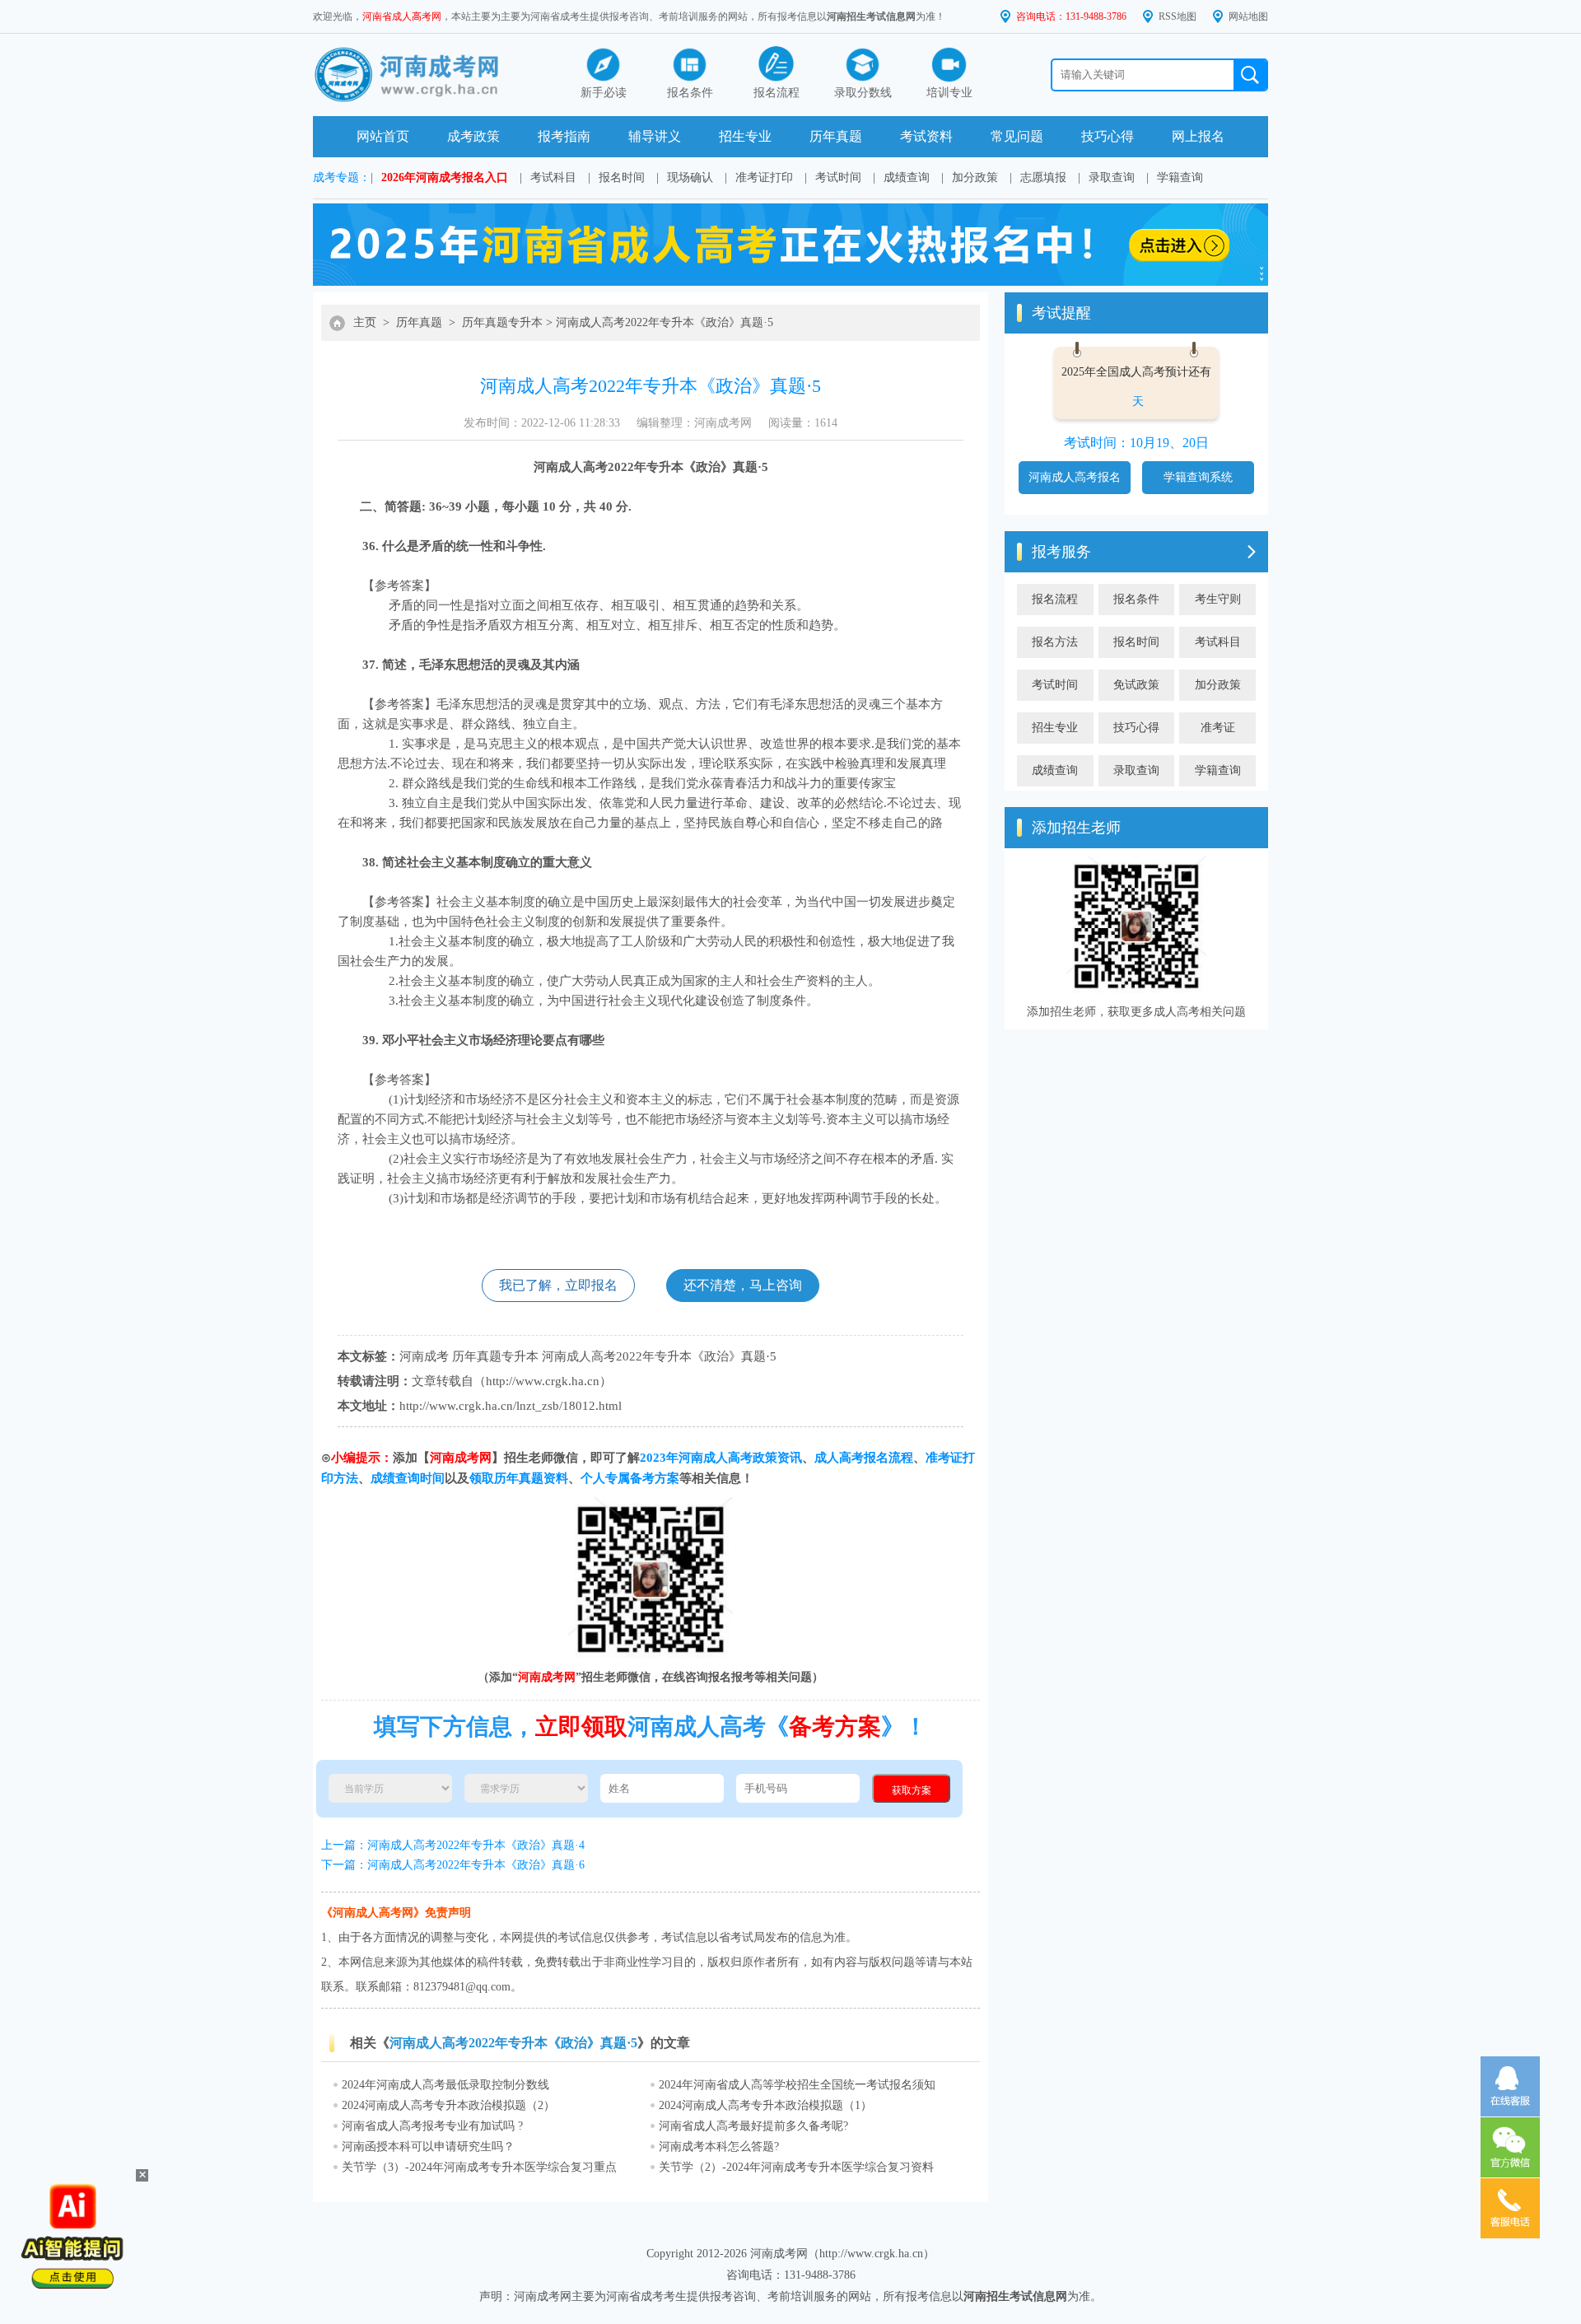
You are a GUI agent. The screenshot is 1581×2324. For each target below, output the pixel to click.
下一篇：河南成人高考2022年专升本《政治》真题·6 (453, 1865)
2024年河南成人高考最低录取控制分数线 (445, 2085)
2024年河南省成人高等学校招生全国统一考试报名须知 (797, 2085)
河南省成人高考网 (402, 16)
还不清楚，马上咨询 (743, 1285)
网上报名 (1198, 136)
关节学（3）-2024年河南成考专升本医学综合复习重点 (479, 2167)
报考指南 (564, 136)
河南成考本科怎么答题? (719, 2147)
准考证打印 (764, 177)
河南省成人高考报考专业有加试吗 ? (432, 2126)
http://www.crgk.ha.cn (543, 1381)
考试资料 (926, 136)
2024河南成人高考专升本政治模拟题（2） (448, 2105)
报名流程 (1055, 599)
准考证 (1218, 728)
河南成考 (424, 1356)
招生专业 (745, 136)
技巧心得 (1108, 136)
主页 (365, 322)
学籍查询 (1180, 177)
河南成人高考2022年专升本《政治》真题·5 (665, 322)
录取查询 (1112, 177)
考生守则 (1218, 599)
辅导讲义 (655, 136)
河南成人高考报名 (1075, 477)
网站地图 (1248, 16)
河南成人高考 (571, 467)
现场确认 (690, 177)
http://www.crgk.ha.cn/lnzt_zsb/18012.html (511, 1406)
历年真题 (836, 136)
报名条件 (1136, 599)
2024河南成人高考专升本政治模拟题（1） (765, 2105)
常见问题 (1017, 136)
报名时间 (622, 177)
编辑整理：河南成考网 (694, 423)
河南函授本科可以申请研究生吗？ (428, 2147)
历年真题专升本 (502, 322)
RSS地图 (1178, 16)
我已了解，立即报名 (558, 1285)
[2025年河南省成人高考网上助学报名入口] (790, 282)
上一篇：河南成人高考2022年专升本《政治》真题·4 (453, 1845)
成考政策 (473, 136)
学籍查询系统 (1198, 477)
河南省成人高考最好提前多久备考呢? (753, 2126)
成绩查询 (907, 177)
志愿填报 (1043, 177)
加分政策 (975, 177)
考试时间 (838, 177)
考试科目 (553, 177)
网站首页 (383, 136)
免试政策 (1136, 685)
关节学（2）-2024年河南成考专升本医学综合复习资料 (796, 2167)
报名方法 (1055, 642)
